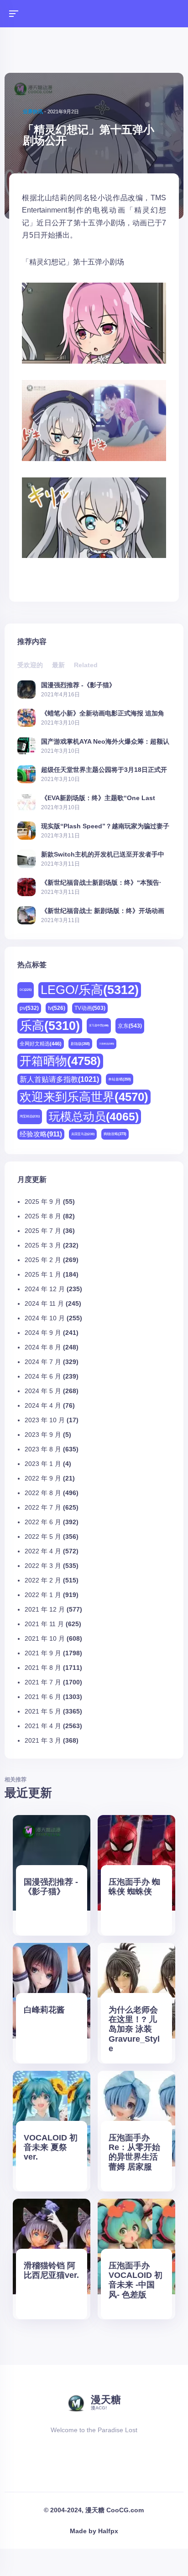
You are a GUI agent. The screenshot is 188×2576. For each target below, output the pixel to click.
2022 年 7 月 (43, 1507)
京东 (130, 1026)
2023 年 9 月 (43, 1435)
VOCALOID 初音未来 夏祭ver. (51, 2147)
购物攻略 (115, 1134)
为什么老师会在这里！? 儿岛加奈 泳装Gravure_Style (134, 2029)
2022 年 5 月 (43, 1536)
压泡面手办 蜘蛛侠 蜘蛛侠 (134, 1887)
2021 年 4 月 (43, 1726)
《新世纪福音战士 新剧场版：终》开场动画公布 (103, 910)
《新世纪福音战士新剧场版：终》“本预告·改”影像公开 (101, 882)
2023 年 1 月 (43, 1464)
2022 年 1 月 (43, 1595)
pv (29, 1008)
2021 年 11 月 (44, 1624)
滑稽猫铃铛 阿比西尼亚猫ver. (51, 2270)
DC (26, 990)
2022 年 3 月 (43, 1566)
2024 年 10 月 (45, 1318)
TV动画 (90, 1008)
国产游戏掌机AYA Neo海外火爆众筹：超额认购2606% (105, 741)
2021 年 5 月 (43, 1711)
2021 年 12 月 (45, 1609)
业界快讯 (33, 112)
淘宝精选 (30, 1116)
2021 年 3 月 (43, 1740)
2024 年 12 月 (45, 1289)
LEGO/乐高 (90, 990)
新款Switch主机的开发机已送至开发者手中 (103, 854)
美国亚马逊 (83, 1134)
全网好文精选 (41, 1044)
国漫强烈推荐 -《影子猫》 (78, 685)
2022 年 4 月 (43, 1551)
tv (57, 1008)
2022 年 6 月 (43, 1522)
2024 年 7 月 (43, 1362)
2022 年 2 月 (43, 1580)
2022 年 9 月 (43, 1478)
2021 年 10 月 (45, 1638)
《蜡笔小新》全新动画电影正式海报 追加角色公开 (103, 713)
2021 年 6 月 (43, 1697)
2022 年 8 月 (43, 1493)
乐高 (50, 1026)
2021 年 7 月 (43, 1682)
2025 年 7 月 (43, 1231)
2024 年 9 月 (43, 1333)
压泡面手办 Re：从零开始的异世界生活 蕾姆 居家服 (134, 2152)
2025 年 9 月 (43, 1202)
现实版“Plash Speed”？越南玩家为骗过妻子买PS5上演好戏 (105, 826)
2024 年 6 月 (43, 1376)
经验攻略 (41, 1134)
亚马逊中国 (99, 1025)
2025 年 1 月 (43, 1274)
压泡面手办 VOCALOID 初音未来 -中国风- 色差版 (136, 2280)
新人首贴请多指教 (59, 1079)
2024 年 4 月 (43, 1405)
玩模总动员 (94, 1116)
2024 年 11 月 (44, 1303)
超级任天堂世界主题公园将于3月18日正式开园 (104, 769)
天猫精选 (107, 1044)
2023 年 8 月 (43, 1449)
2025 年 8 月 (43, 1216)
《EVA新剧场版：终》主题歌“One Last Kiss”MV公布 (98, 798)
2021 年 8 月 (43, 1668)
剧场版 (80, 1044)
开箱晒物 (60, 1061)
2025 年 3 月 (43, 1245)
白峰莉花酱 (44, 2010)
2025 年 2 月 (43, 1260)
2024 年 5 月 (43, 1391)
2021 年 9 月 (43, 1653)
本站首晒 (120, 1079)
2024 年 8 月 (43, 1347)
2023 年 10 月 (45, 1420)
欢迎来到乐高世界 (84, 1097)
